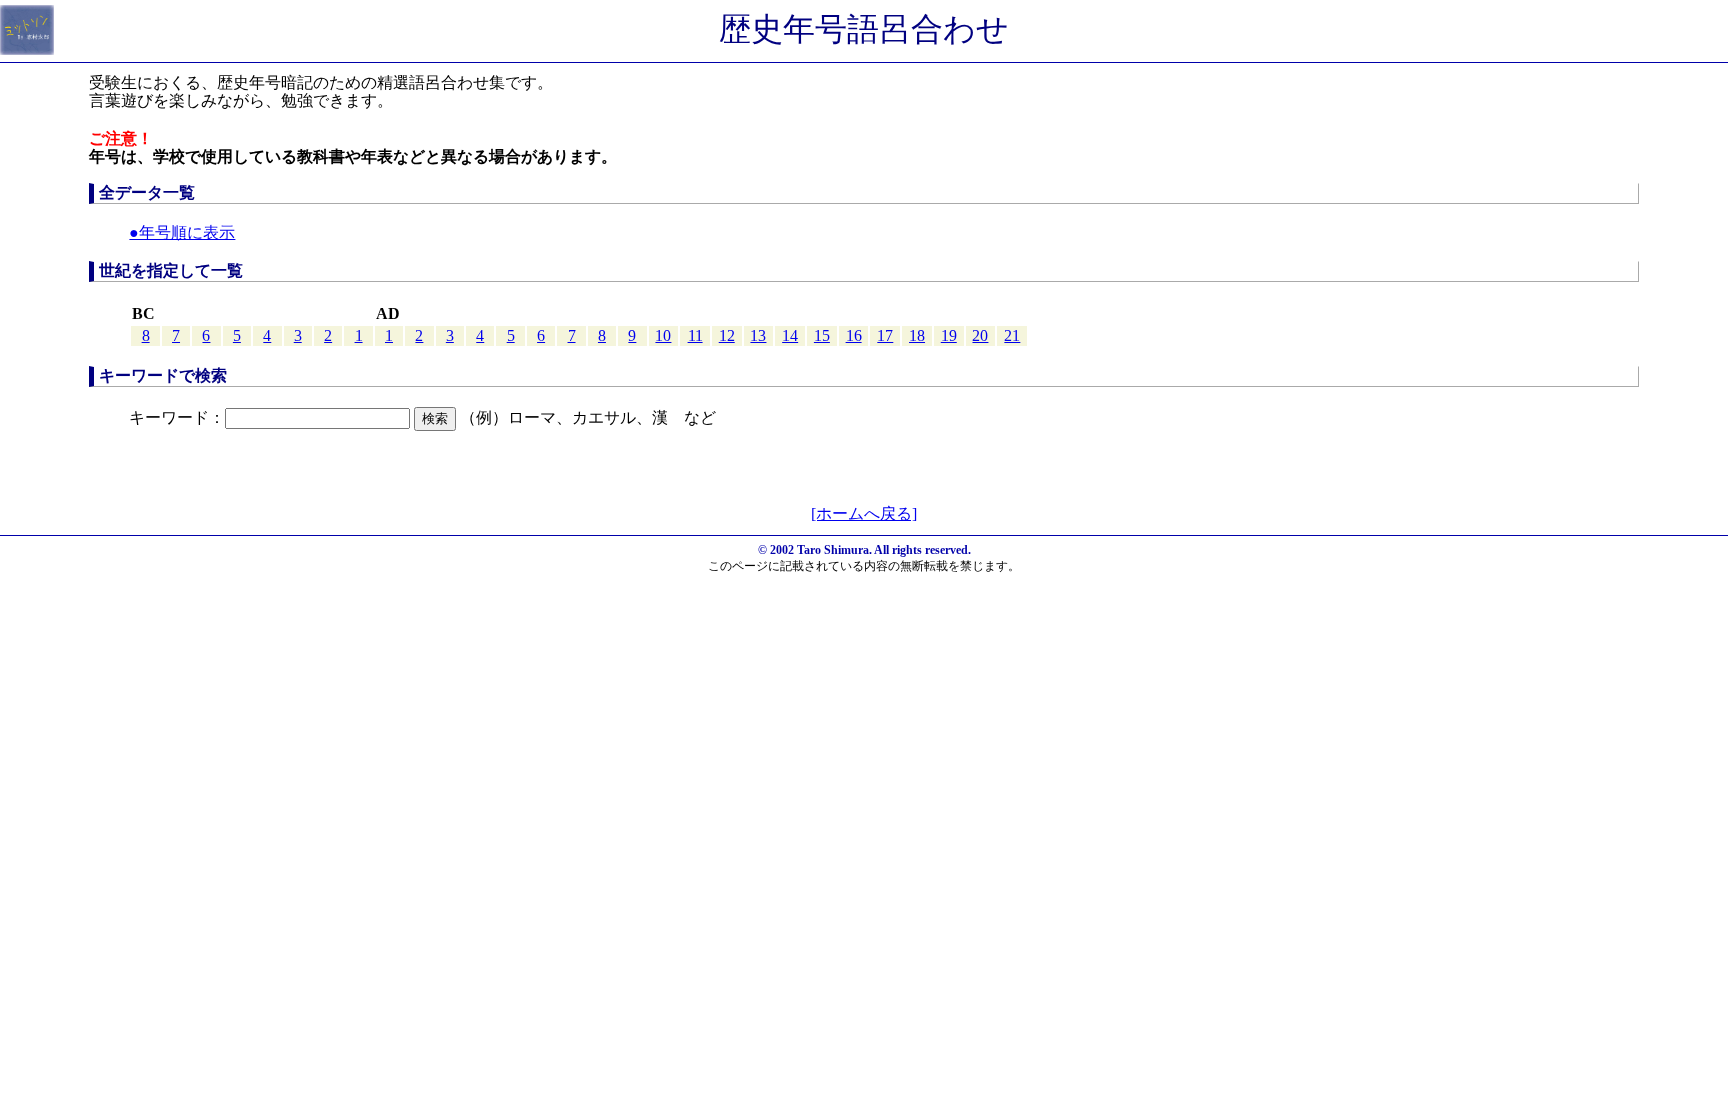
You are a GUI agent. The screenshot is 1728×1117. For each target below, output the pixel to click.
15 (822, 335)
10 (663, 335)
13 (758, 335)
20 (980, 335)
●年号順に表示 (182, 232)
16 (854, 335)
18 (917, 335)
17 (885, 335)
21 (1012, 335)
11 (695, 335)
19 (949, 335)
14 (790, 335)
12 (727, 335)
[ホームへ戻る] (864, 513)
